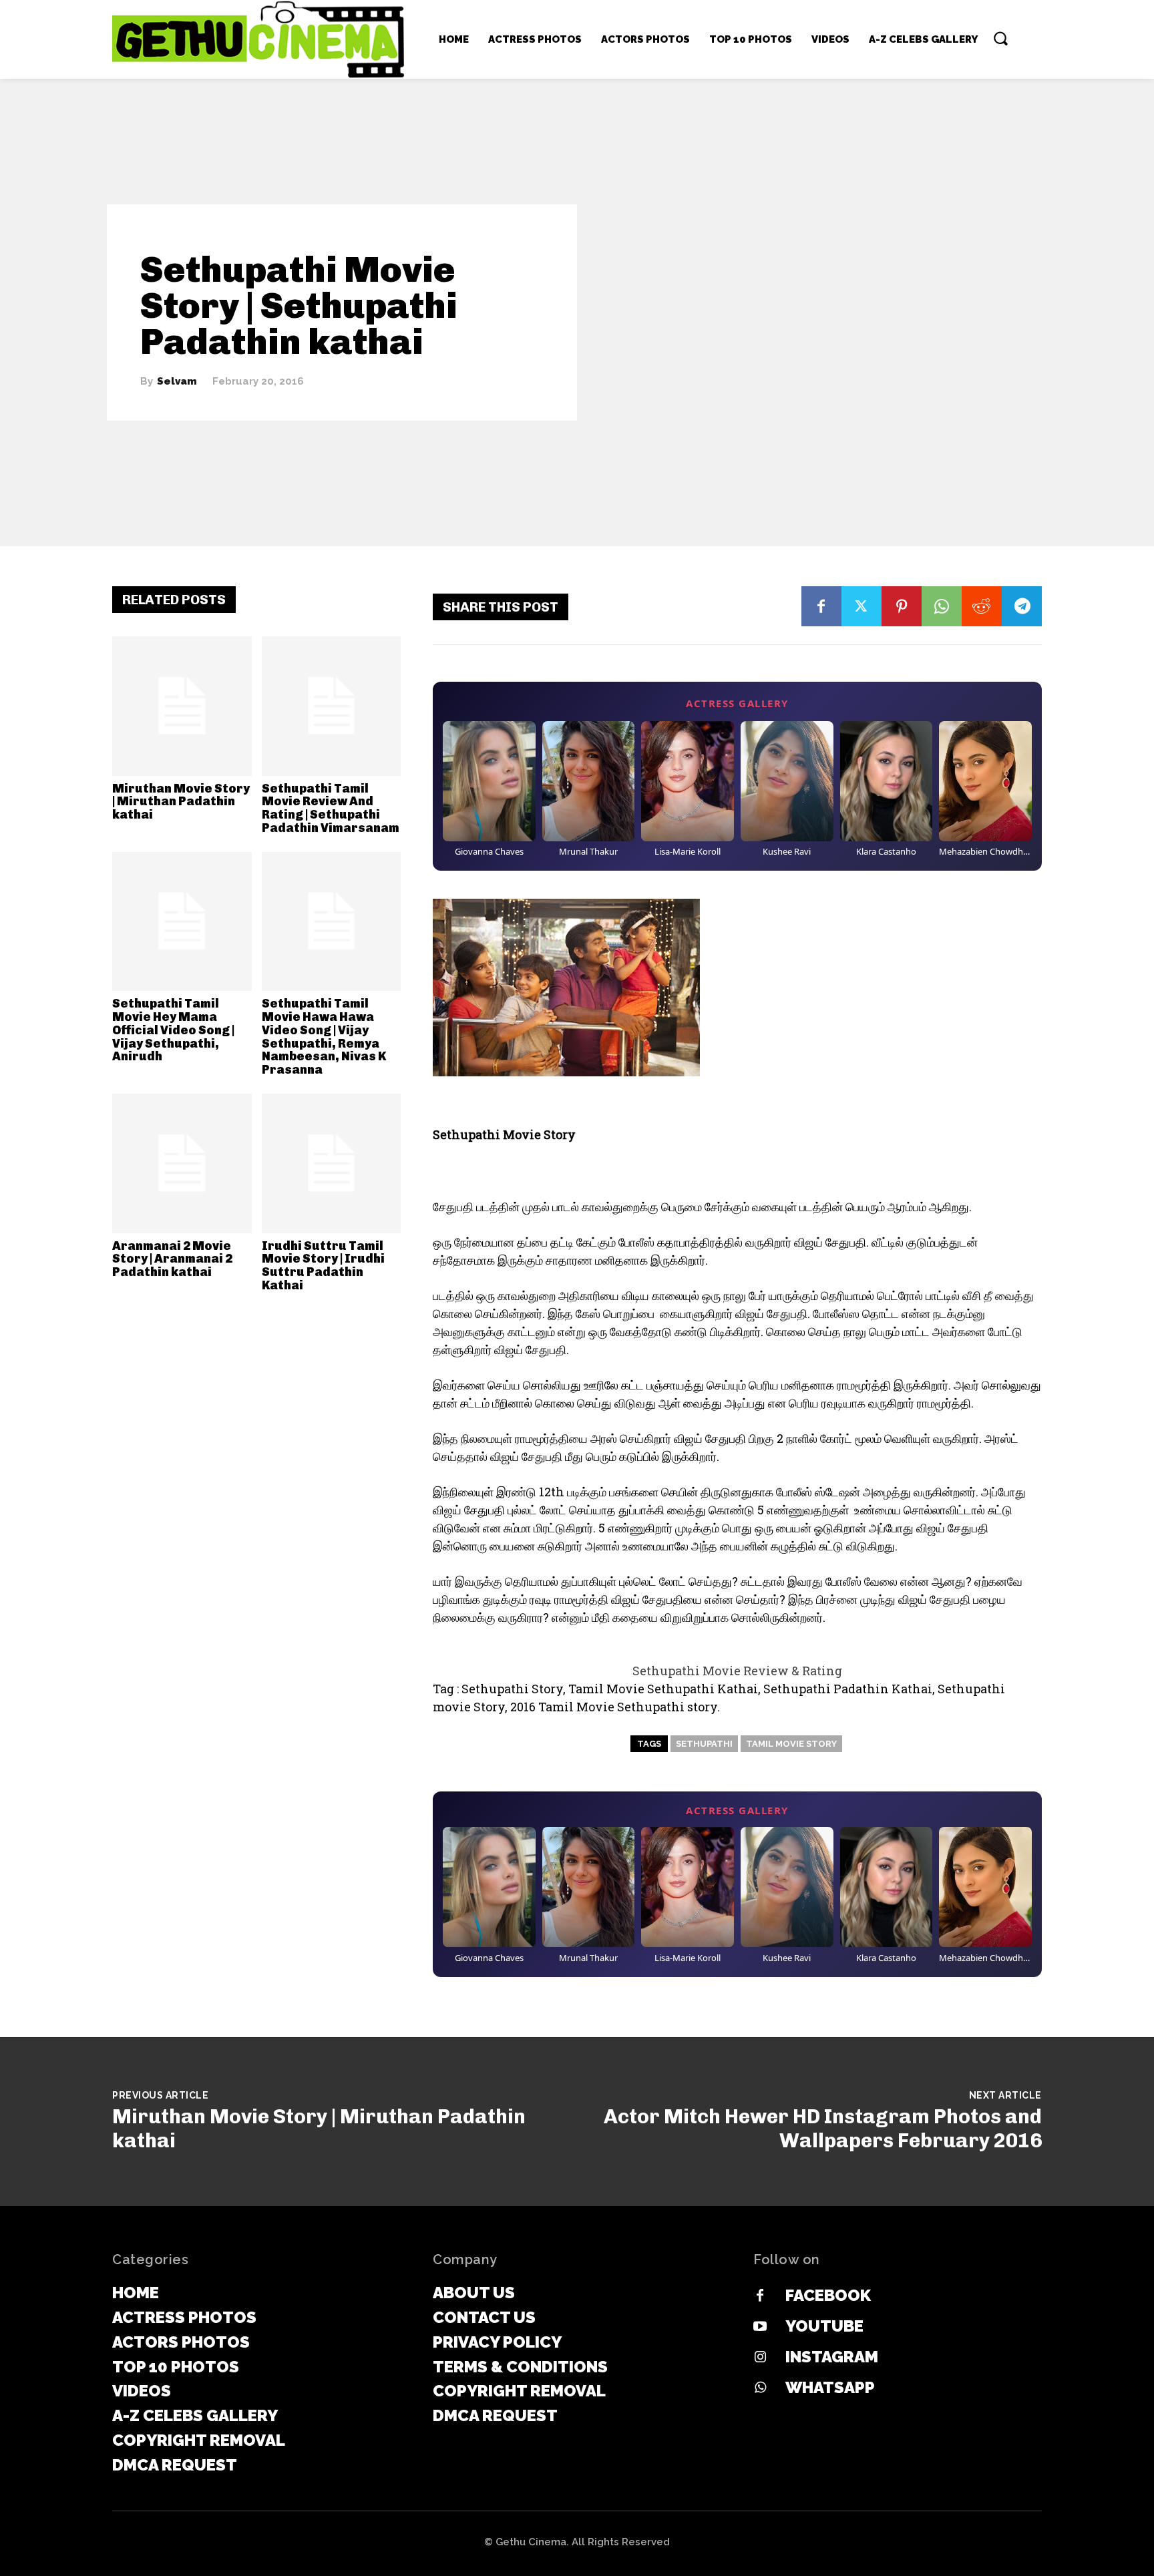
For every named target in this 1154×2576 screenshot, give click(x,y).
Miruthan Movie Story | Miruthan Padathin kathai (181, 802)
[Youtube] (760, 2327)
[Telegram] (1022, 606)
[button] (1000, 38)
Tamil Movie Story (791, 1744)
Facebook (828, 2295)
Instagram (832, 2357)
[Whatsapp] (760, 2388)
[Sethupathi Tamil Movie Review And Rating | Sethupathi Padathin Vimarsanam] (332, 706)
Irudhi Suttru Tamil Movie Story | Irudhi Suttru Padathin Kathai (323, 1266)
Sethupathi (704, 1744)
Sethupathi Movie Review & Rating (737, 1671)
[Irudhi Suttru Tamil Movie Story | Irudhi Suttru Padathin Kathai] (332, 1163)
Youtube (824, 2326)
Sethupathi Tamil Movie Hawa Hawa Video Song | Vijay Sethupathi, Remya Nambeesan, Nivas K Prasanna (324, 1037)
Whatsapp (830, 2387)
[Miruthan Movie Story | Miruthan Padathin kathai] (182, 706)
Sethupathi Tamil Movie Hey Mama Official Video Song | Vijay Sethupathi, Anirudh (173, 1030)
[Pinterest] (902, 606)
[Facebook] (821, 606)
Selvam (177, 382)
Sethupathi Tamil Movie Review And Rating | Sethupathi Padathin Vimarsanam (331, 808)
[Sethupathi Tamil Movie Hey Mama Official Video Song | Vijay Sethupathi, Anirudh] (182, 922)
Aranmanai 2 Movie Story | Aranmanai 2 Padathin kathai (172, 1259)
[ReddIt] (982, 606)
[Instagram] (760, 2358)
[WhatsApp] (942, 606)
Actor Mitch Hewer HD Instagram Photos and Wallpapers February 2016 (823, 2129)
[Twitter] (861, 606)
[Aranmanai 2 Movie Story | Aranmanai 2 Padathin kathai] (182, 1163)
